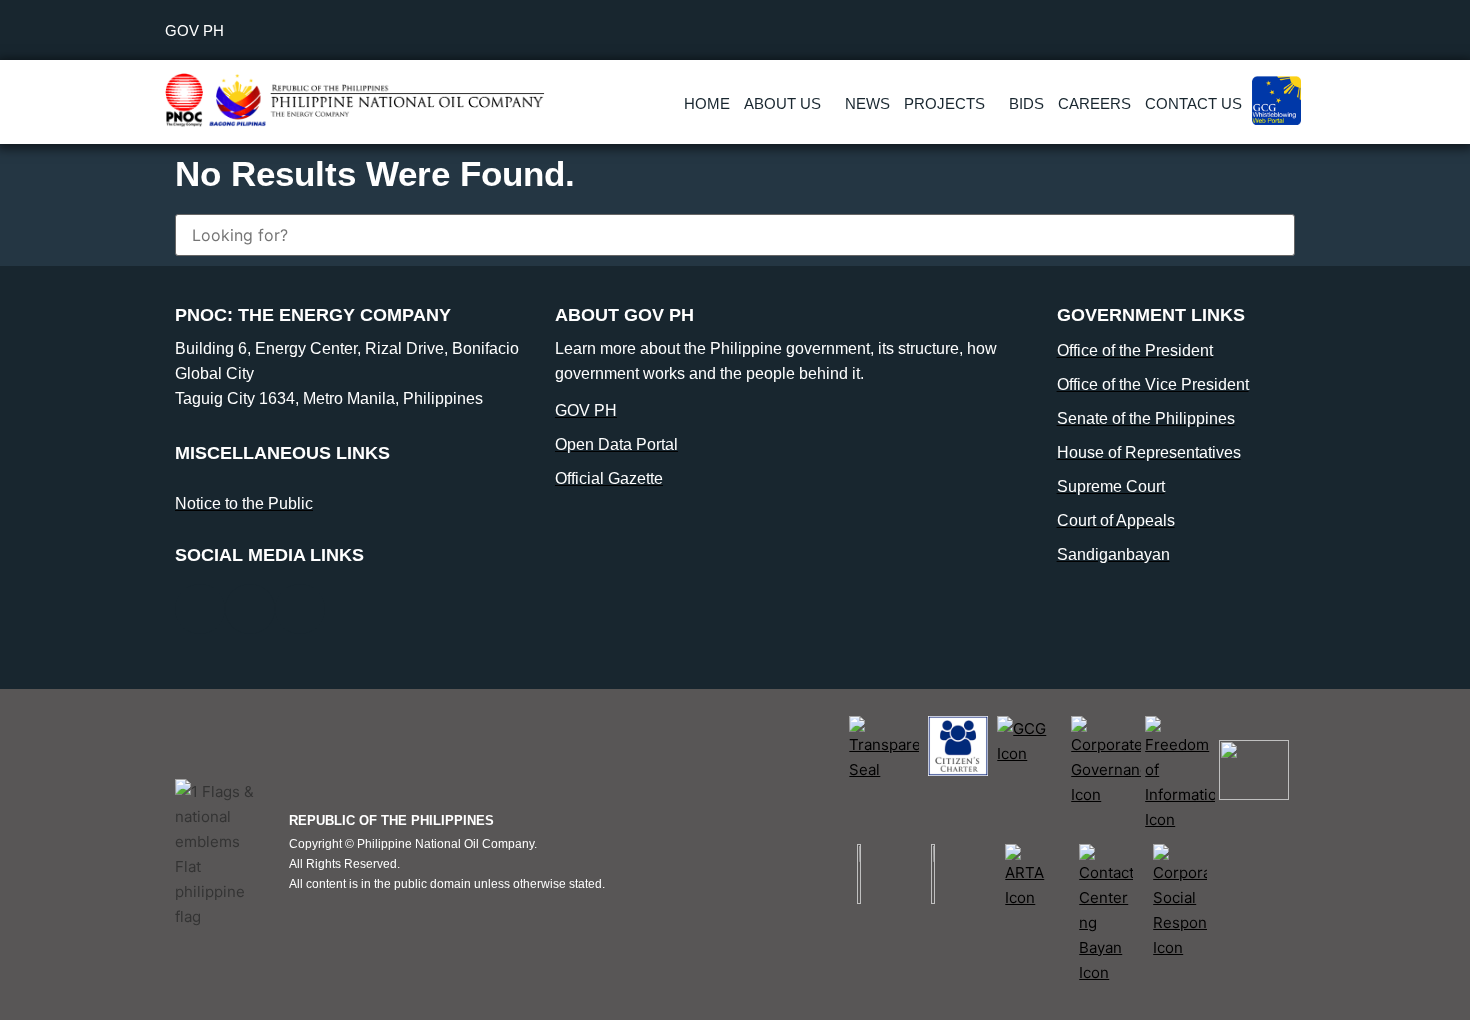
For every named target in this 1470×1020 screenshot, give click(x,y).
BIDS (1026, 103)
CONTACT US (1193, 103)
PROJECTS (944, 103)
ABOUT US (782, 103)
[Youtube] (300, 609)
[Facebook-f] (200, 609)
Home (707, 103)
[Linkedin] (250, 609)
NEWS (867, 103)
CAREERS (1094, 103)
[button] (787, 103)
